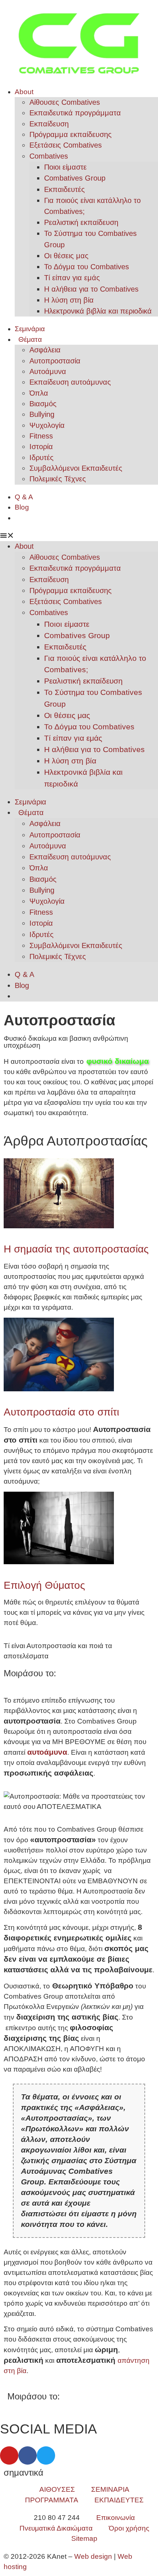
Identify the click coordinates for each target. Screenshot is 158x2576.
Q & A (24, 497)
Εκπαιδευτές (64, 189)
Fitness (41, 436)
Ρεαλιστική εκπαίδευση (81, 222)
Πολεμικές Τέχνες (58, 479)
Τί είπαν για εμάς (72, 278)
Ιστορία (41, 447)
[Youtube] (9, 2455)
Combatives (49, 156)
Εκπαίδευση (49, 124)
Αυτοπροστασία (55, 361)
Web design (93, 2556)
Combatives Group (75, 178)
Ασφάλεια (45, 350)
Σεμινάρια (30, 329)
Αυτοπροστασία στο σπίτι (61, 1412)
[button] (79, 536)
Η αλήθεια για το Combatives (91, 289)
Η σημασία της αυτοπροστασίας (76, 1249)
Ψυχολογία (47, 425)
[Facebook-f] (28, 2455)
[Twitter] (46, 2455)
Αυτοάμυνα (48, 371)
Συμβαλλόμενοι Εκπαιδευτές (76, 468)
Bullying (42, 414)
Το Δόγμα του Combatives (87, 267)
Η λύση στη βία (69, 300)
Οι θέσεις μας (66, 256)
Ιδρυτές (42, 458)
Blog (22, 507)
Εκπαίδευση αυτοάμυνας (70, 382)
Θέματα (30, 339)
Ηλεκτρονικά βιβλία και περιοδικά (98, 311)
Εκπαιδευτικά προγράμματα (75, 113)
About (24, 92)
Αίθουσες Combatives (65, 102)
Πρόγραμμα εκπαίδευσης (71, 134)
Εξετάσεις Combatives (66, 145)
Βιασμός (43, 404)
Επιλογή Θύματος (44, 1585)
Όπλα (39, 393)
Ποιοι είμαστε (65, 167)
